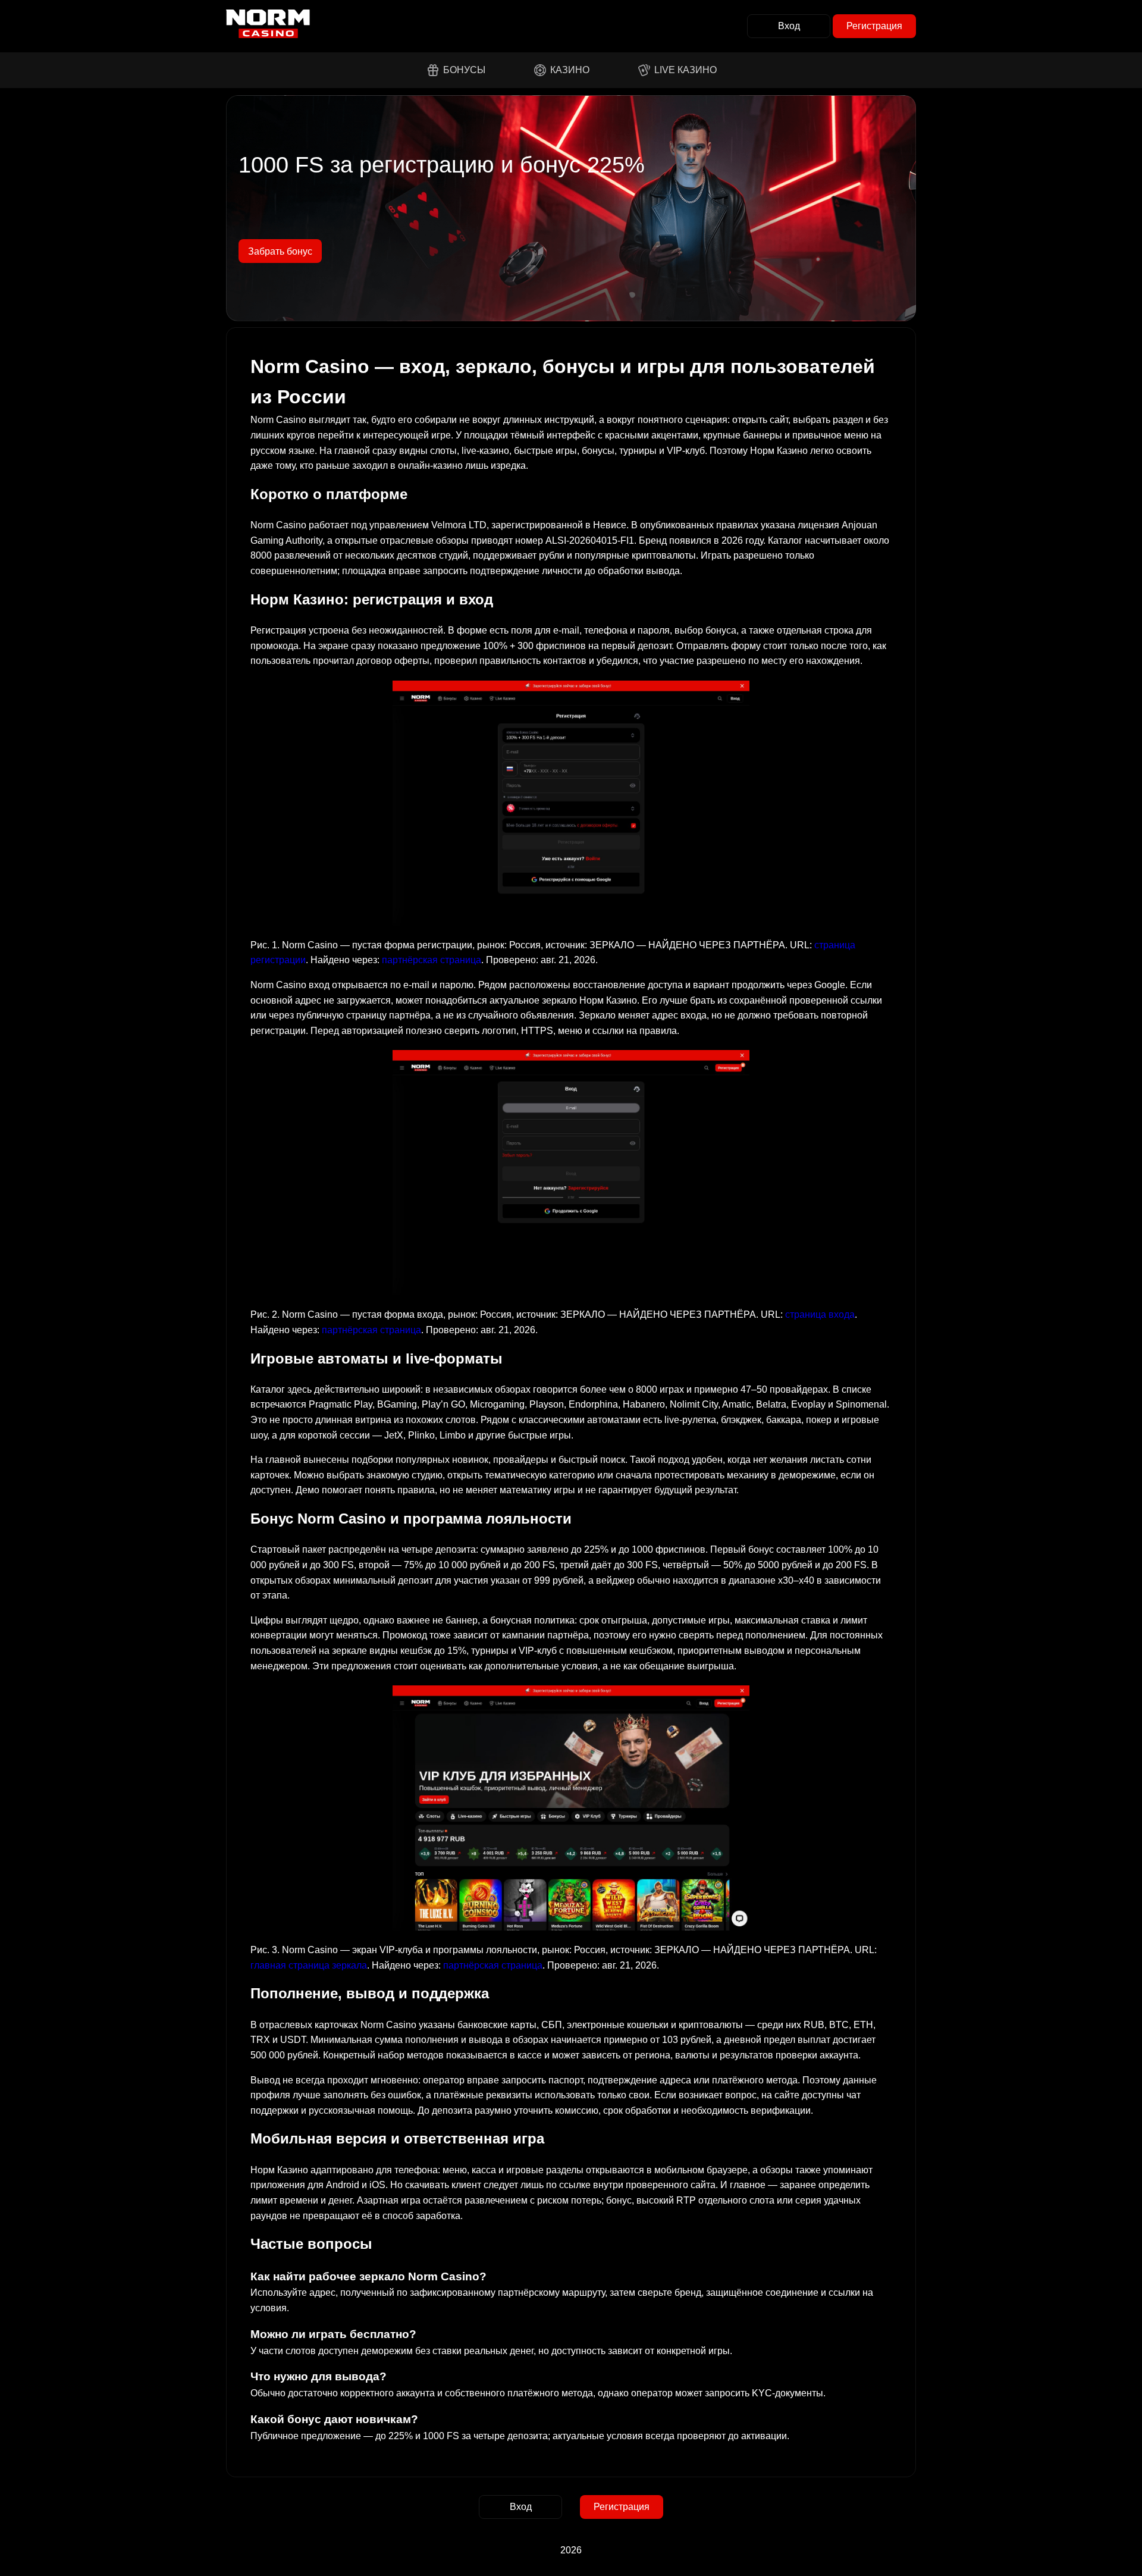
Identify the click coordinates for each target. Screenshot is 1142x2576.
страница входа (820, 1314)
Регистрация (874, 26)
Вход (789, 26)
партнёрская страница (432, 960)
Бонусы (464, 70)
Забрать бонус (280, 251)
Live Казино (685, 70)
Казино (570, 70)
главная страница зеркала (309, 1965)
